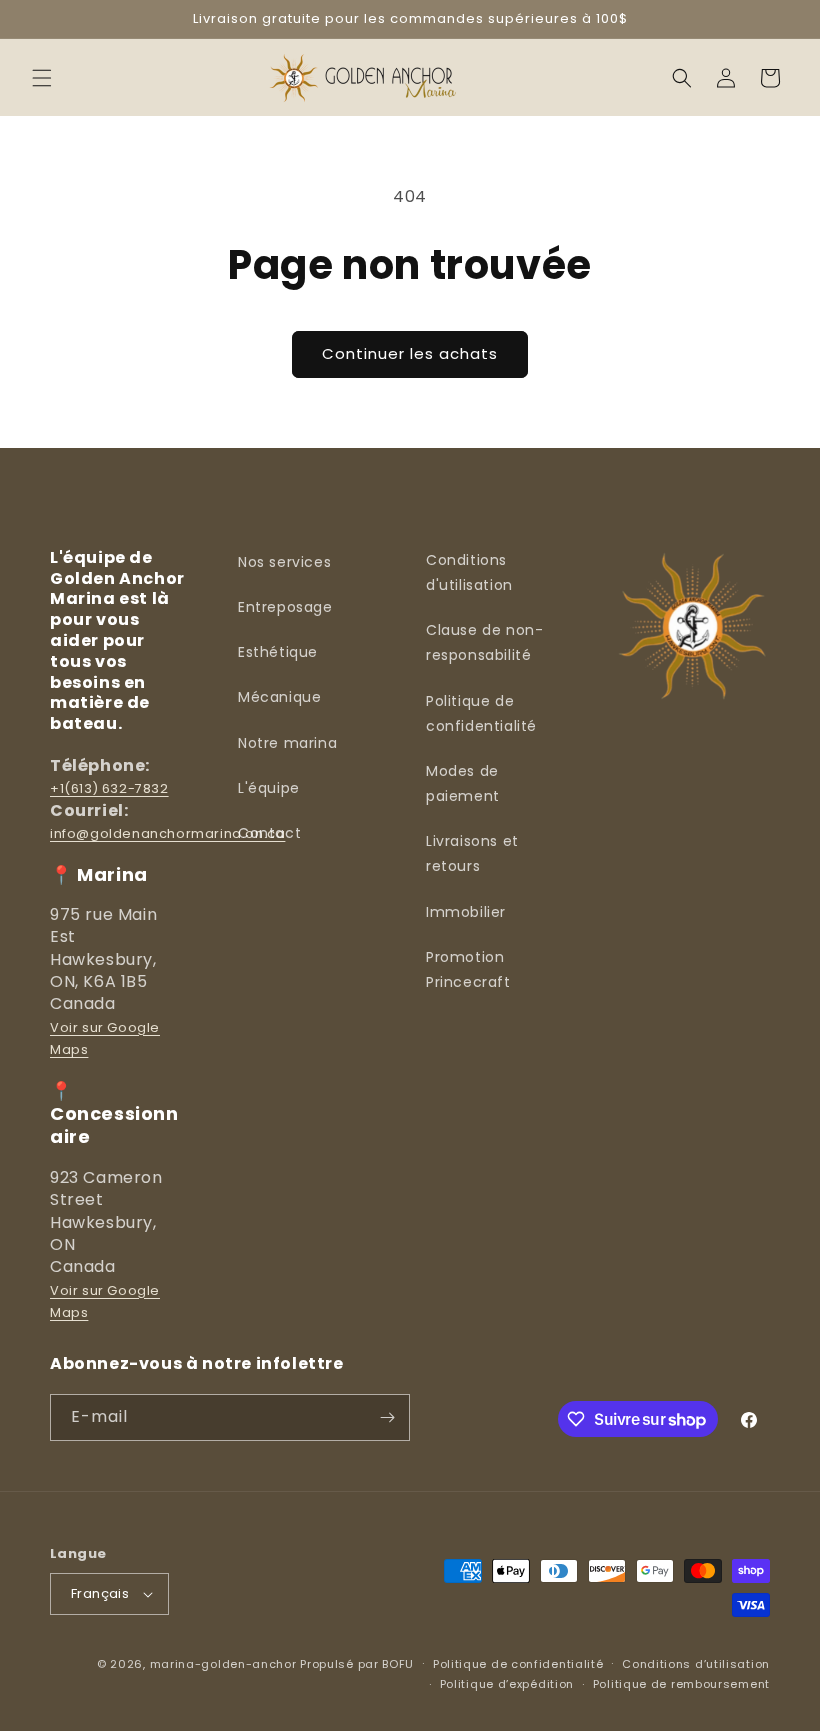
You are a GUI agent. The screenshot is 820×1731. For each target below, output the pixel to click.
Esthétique (278, 652)
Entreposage (285, 607)
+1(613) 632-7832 (109, 788)
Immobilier (466, 912)
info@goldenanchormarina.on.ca (167, 833)
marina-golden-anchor (223, 1664)
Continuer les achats (410, 353)
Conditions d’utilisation (696, 1664)
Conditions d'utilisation (469, 572)
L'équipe (269, 788)
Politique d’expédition (507, 1684)
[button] (42, 78)
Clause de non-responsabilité (484, 642)
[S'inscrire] (387, 1417)
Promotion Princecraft (468, 969)
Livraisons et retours (472, 853)
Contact (269, 833)
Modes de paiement (463, 783)
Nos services (284, 562)
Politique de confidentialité (481, 713)
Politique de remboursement (681, 1684)
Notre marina (287, 743)
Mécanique (279, 697)
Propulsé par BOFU (357, 1664)
